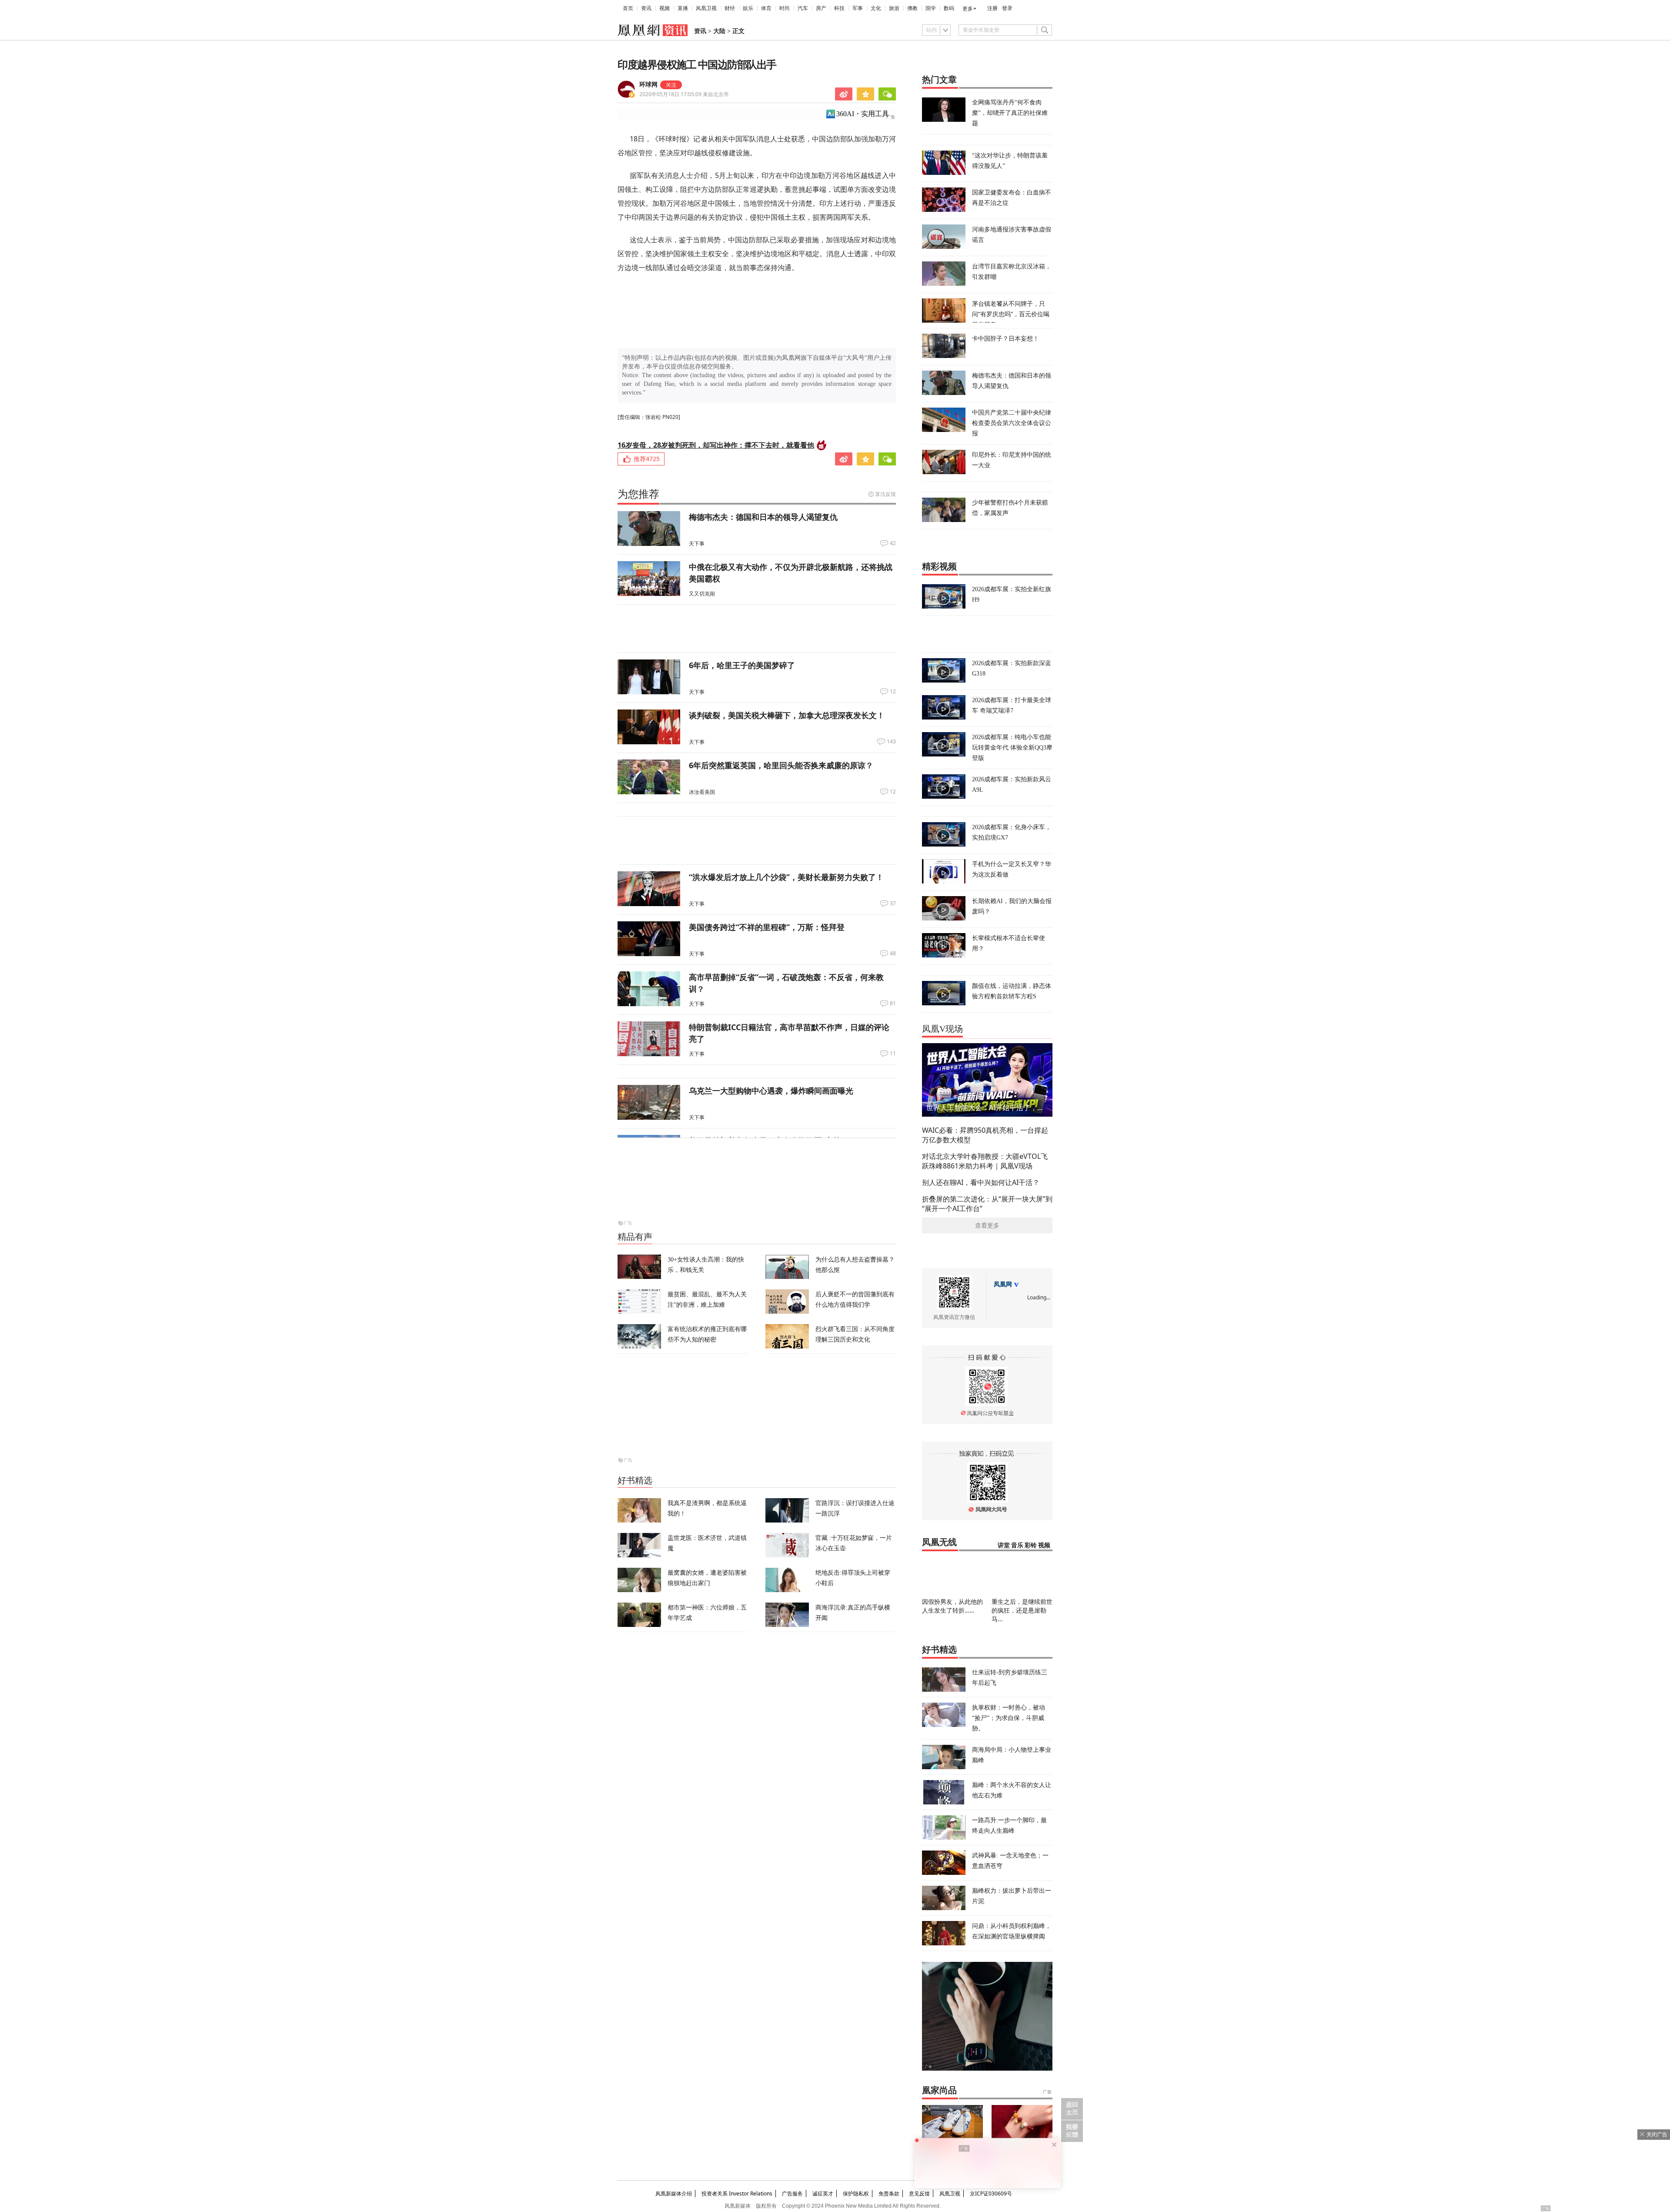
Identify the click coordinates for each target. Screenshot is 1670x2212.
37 (893, 904)
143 (891, 742)
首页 (628, 8)
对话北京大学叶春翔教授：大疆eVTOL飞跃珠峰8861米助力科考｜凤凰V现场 (985, 1161)
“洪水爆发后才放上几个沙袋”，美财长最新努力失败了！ (786, 877)
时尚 (785, 8)
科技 (839, 8)
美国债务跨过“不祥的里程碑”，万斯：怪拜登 (767, 927)
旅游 (894, 8)
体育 (766, 8)
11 (893, 1054)
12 (893, 692)
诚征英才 (823, 2194)
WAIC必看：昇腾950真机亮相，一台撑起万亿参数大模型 (985, 1135)
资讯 (646, 8)
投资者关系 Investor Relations (737, 2194)
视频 (665, 8)
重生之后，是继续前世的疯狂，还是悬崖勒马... (1022, 1610)
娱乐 (748, 8)
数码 (949, 8)
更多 (968, 9)
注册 (992, 8)
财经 (730, 8)
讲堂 (1004, 1545)
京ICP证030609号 (991, 2194)
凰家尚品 (939, 2090)
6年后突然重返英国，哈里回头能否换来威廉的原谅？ (781, 765)
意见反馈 (919, 2194)
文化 (876, 8)
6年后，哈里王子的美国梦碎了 (742, 665)
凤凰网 (1003, 1284)
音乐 (1017, 1545)
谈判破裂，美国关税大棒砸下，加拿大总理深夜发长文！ (787, 715)
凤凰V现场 (942, 1029)
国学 (931, 8)
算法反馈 (885, 494)
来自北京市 (684, 94)
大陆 (719, 31)
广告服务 (792, 2194)
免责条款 (889, 2194)
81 (893, 1004)
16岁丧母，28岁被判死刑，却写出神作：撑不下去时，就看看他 (716, 445)
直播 (683, 8)
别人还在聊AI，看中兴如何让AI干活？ (981, 1182)
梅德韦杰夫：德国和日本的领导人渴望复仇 (763, 517)
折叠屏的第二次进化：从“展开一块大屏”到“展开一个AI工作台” (987, 1204)
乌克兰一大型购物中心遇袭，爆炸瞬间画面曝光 (771, 1091)
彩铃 (1031, 1545)
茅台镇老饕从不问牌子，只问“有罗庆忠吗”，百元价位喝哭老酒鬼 (1011, 314)
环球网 (648, 85)
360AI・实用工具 (863, 114)
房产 (821, 8)
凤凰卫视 (706, 8)
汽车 (803, 8)
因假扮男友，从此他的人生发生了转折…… (952, 1606)
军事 (858, 8)
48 (893, 954)
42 (893, 543)
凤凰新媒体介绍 (674, 2194)
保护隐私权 (856, 2194)
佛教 (912, 8)
